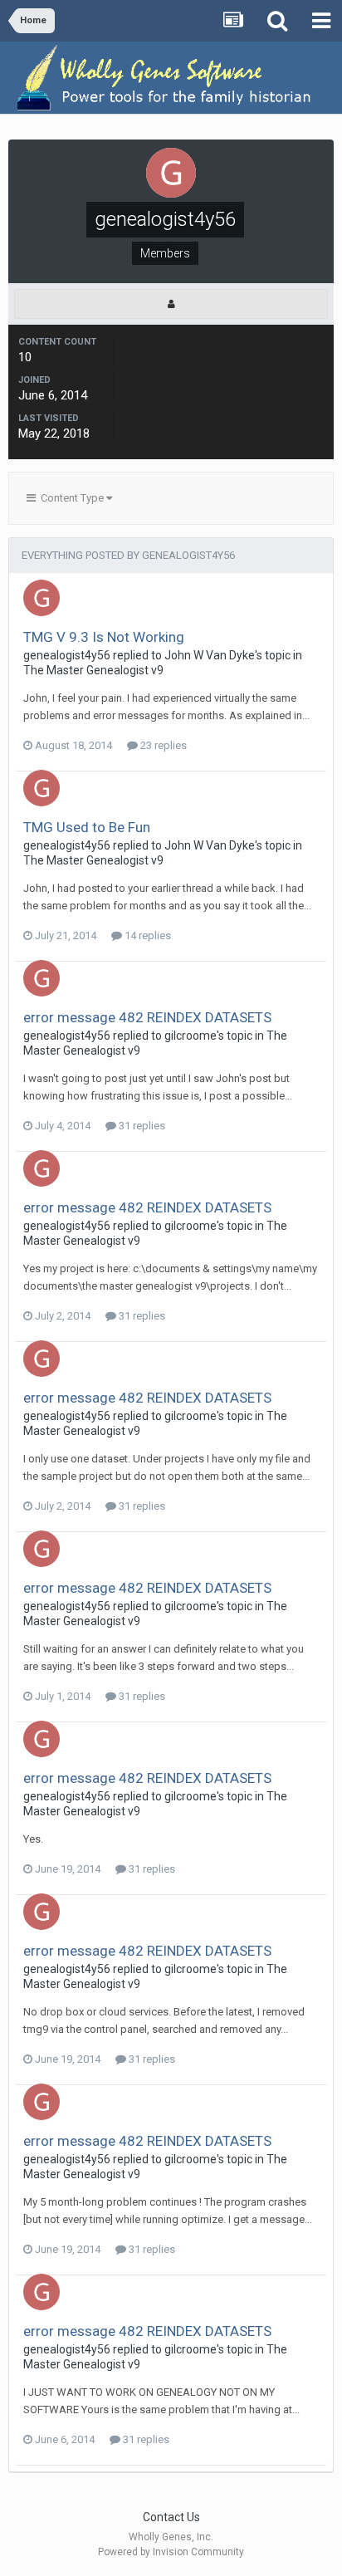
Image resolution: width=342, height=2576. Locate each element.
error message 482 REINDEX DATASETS (147, 1017)
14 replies (147, 935)
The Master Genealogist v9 (93, 670)
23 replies (162, 745)
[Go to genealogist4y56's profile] (42, 598)
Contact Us (171, 2517)
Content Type (71, 498)
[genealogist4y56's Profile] (171, 304)
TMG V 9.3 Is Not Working (104, 637)
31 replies (141, 1126)
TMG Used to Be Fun (87, 827)
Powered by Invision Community (171, 2552)
